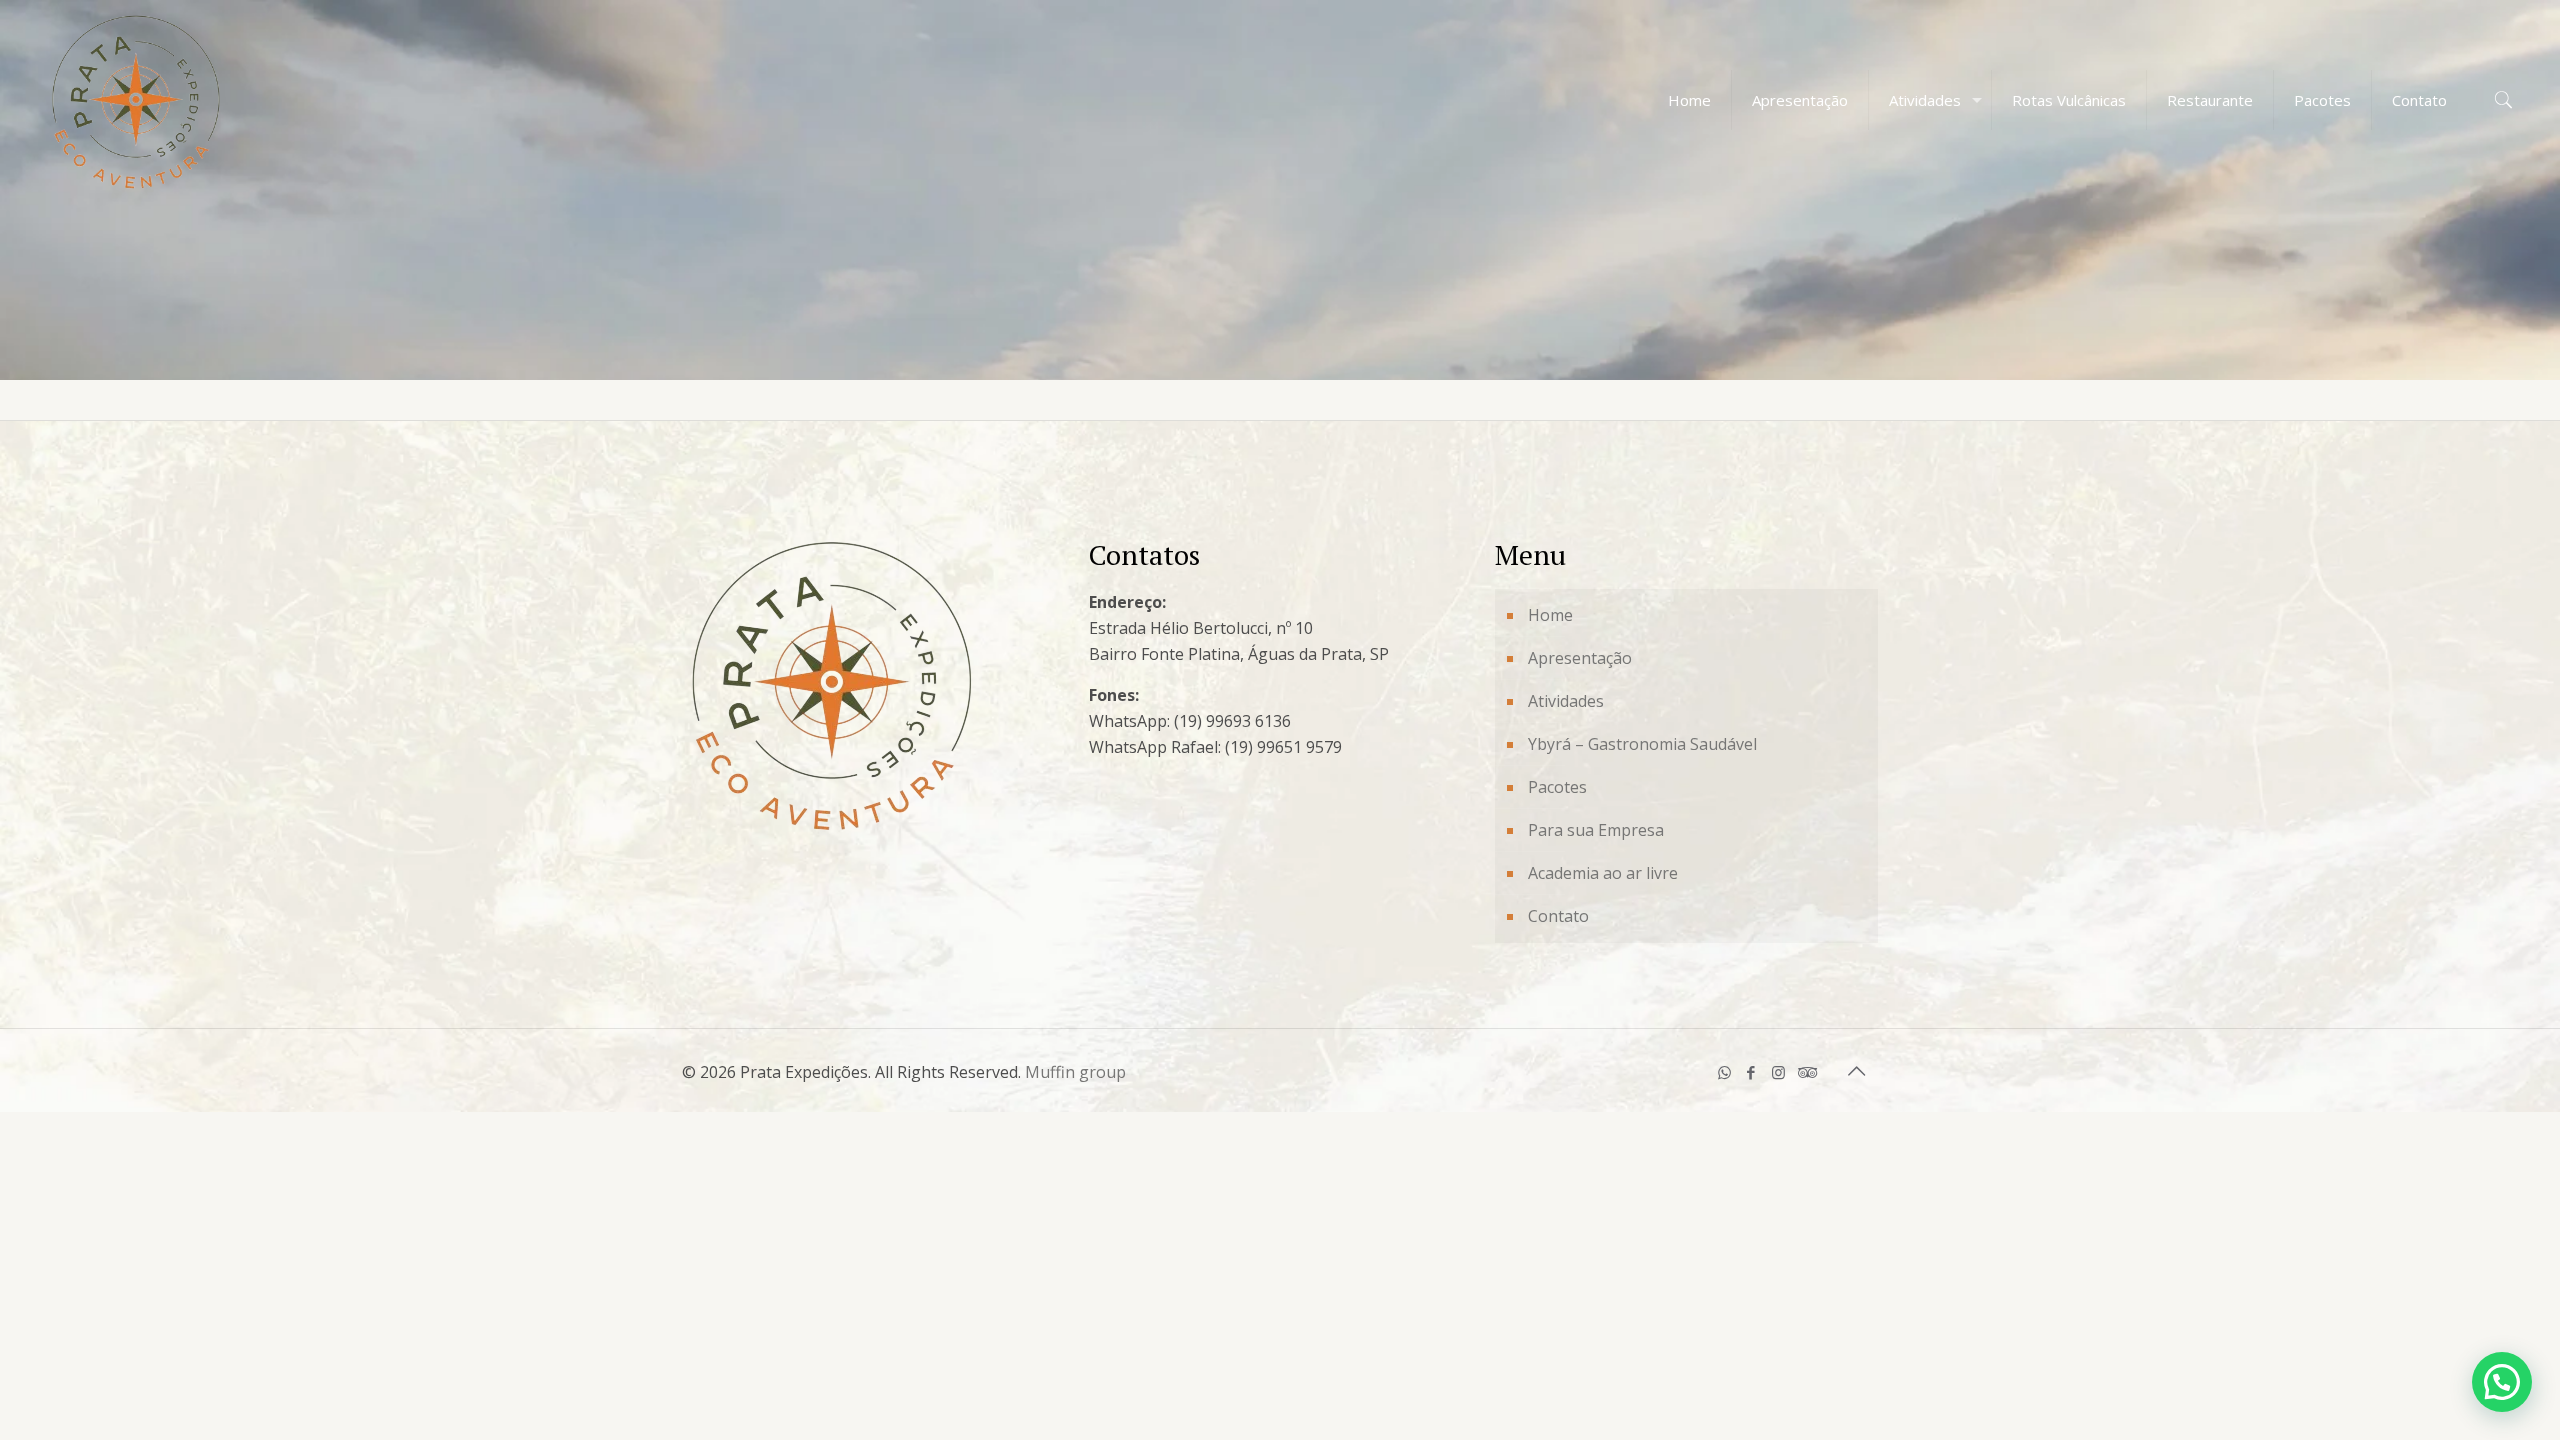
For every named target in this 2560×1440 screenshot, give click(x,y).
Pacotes (1557, 787)
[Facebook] (1751, 1072)
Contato (1558, 916)
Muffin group (1075, 1072)
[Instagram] (1778, 1072)
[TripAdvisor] (1805, 1072)
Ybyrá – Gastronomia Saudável (1642, 744)
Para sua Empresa (1596, 830)
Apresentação (1580, 658)
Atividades (1566, 701)
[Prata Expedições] (136, 100)
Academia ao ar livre (1603, 873)
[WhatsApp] (1724, 1072)
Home (1550, 615)
